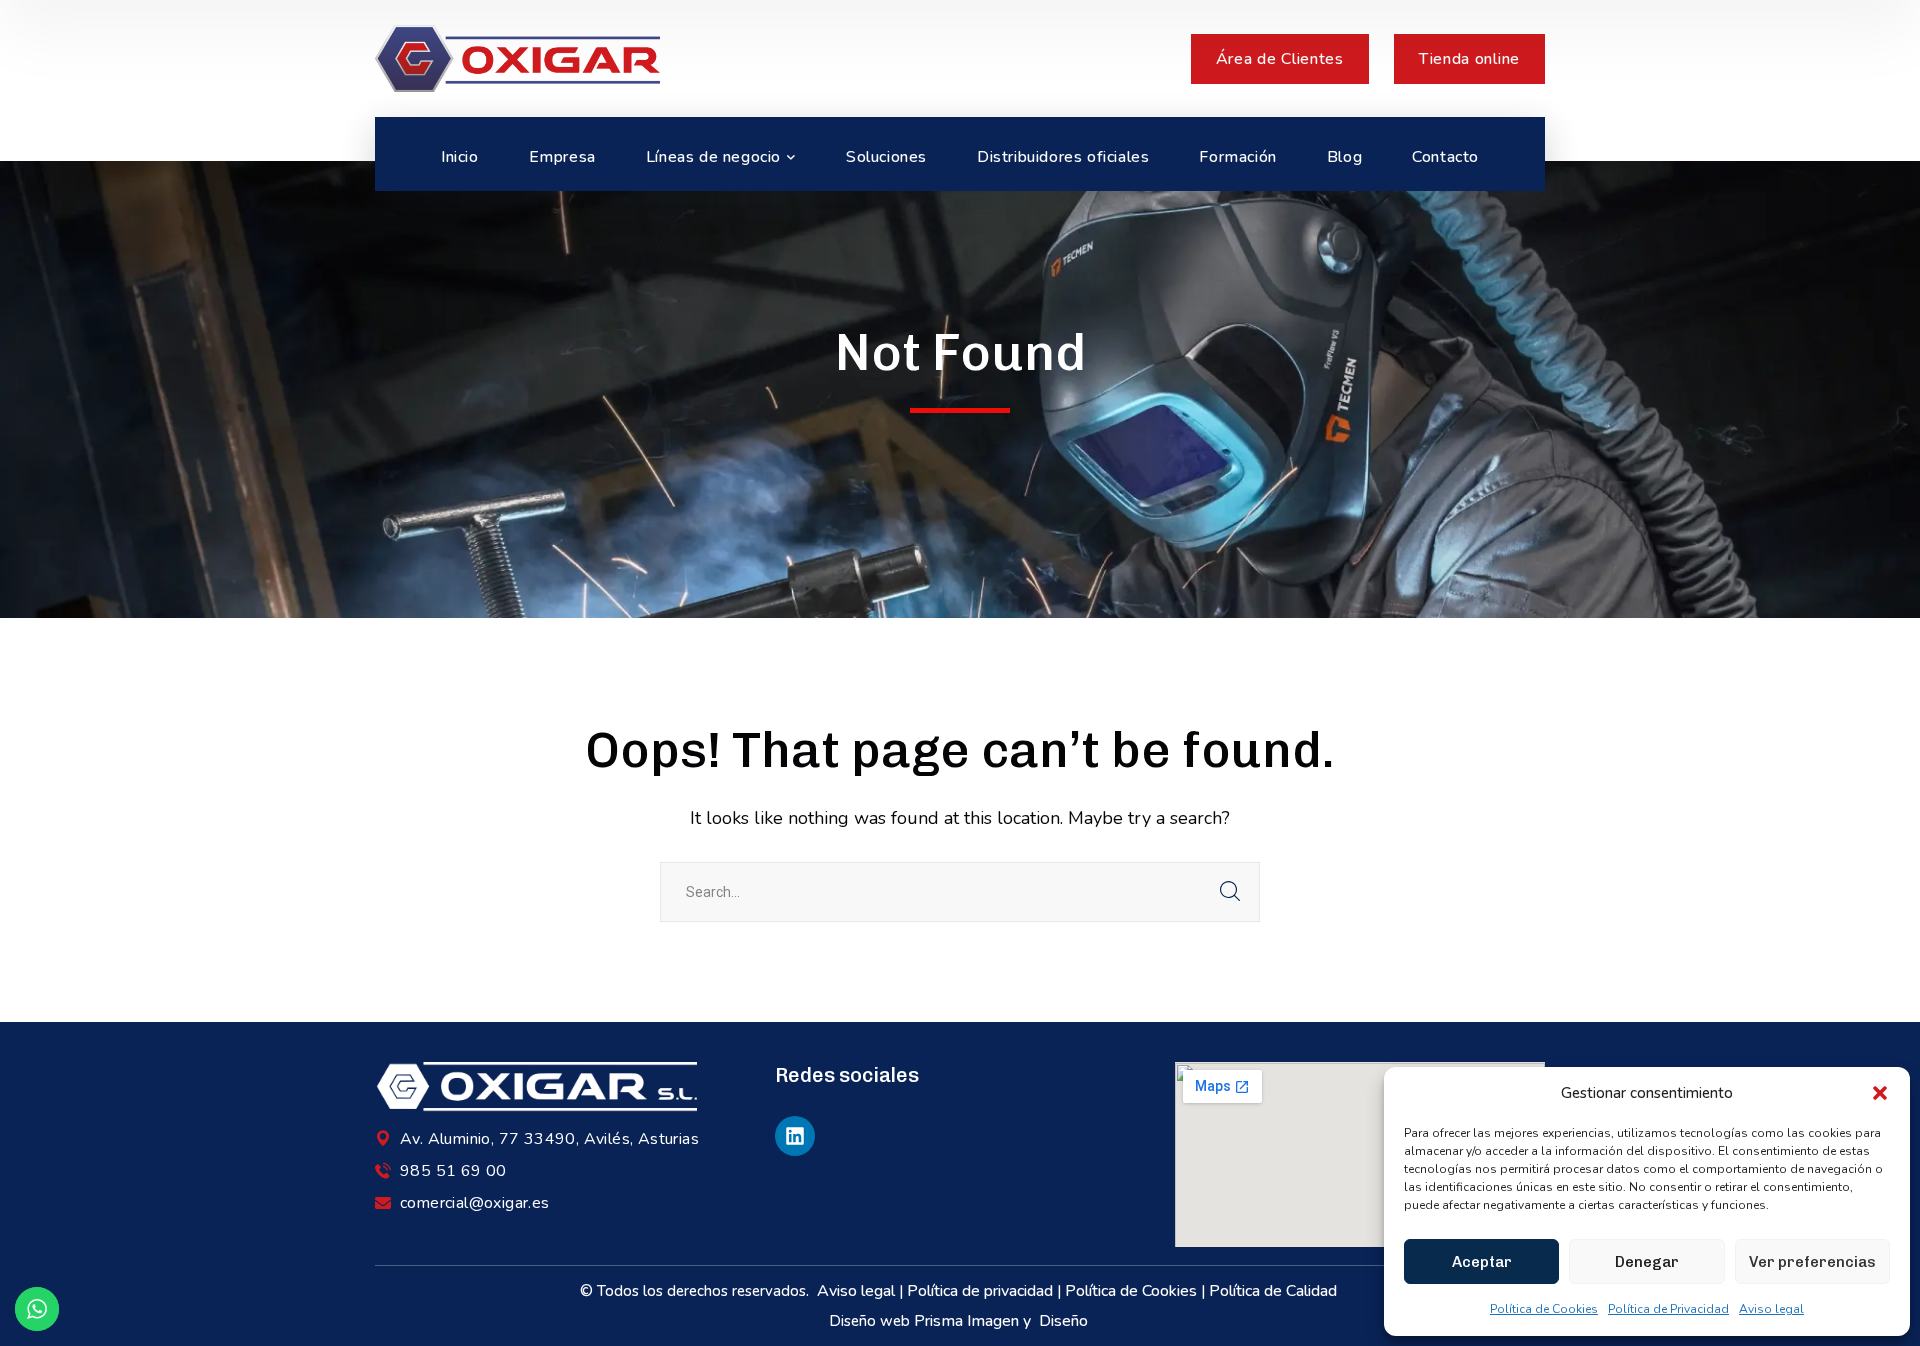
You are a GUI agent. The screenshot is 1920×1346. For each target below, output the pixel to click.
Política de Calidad (1275, 1291)
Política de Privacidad (1668, 1309)
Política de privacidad (980, 1291)
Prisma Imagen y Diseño (1003, 1321)
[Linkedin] (795, 1136)
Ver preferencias (1812, 1262)
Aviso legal (1771, 1309)
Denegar (1647, 1262)
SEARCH (1230, 892)
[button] (1880, 1093)
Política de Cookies (1544, 1309)
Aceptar (1482, 1262)
